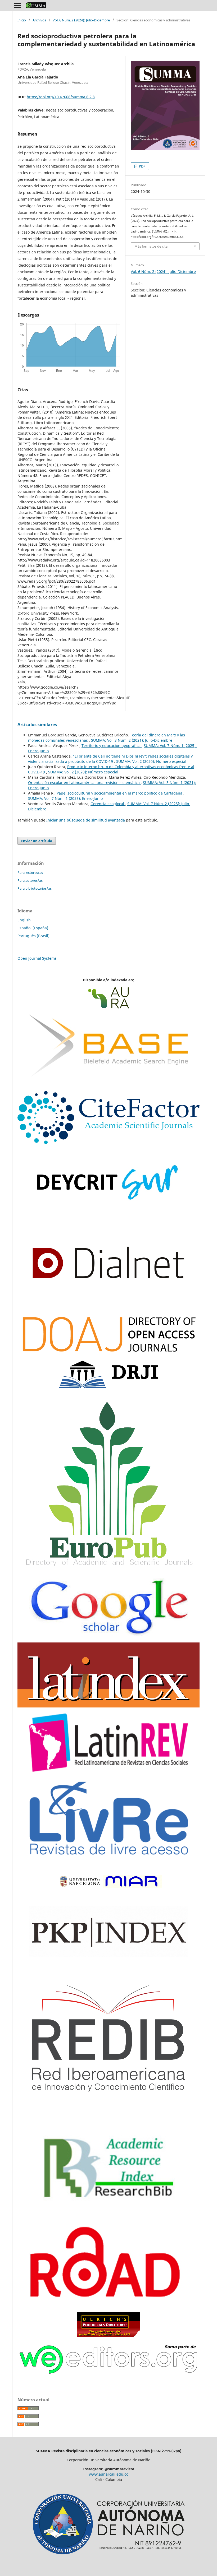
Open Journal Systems (37, 958)
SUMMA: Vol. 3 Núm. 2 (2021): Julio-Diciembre (132, 740)
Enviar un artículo (37, 841)
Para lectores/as (30, 872)
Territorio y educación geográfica (112, 746)
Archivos (39, 20)
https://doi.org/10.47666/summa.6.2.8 (61, 97)
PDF (142, 166)
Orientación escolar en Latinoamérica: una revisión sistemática (84, 783)
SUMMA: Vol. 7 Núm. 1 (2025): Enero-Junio (65, 798)
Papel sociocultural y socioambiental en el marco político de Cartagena (120, 793)
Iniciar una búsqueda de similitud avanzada (86, 820)
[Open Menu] (17, 5)
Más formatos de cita (151, 246)
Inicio (22, 20)
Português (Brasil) (33, 936)
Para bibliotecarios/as (35, 888)
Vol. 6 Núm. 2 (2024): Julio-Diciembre (81, 20)
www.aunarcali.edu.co (109, 2474)
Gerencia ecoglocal (108, 804)
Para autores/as (30, 880)
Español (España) (33, 928)
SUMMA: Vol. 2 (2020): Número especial (151, 761)
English (24, 920)
